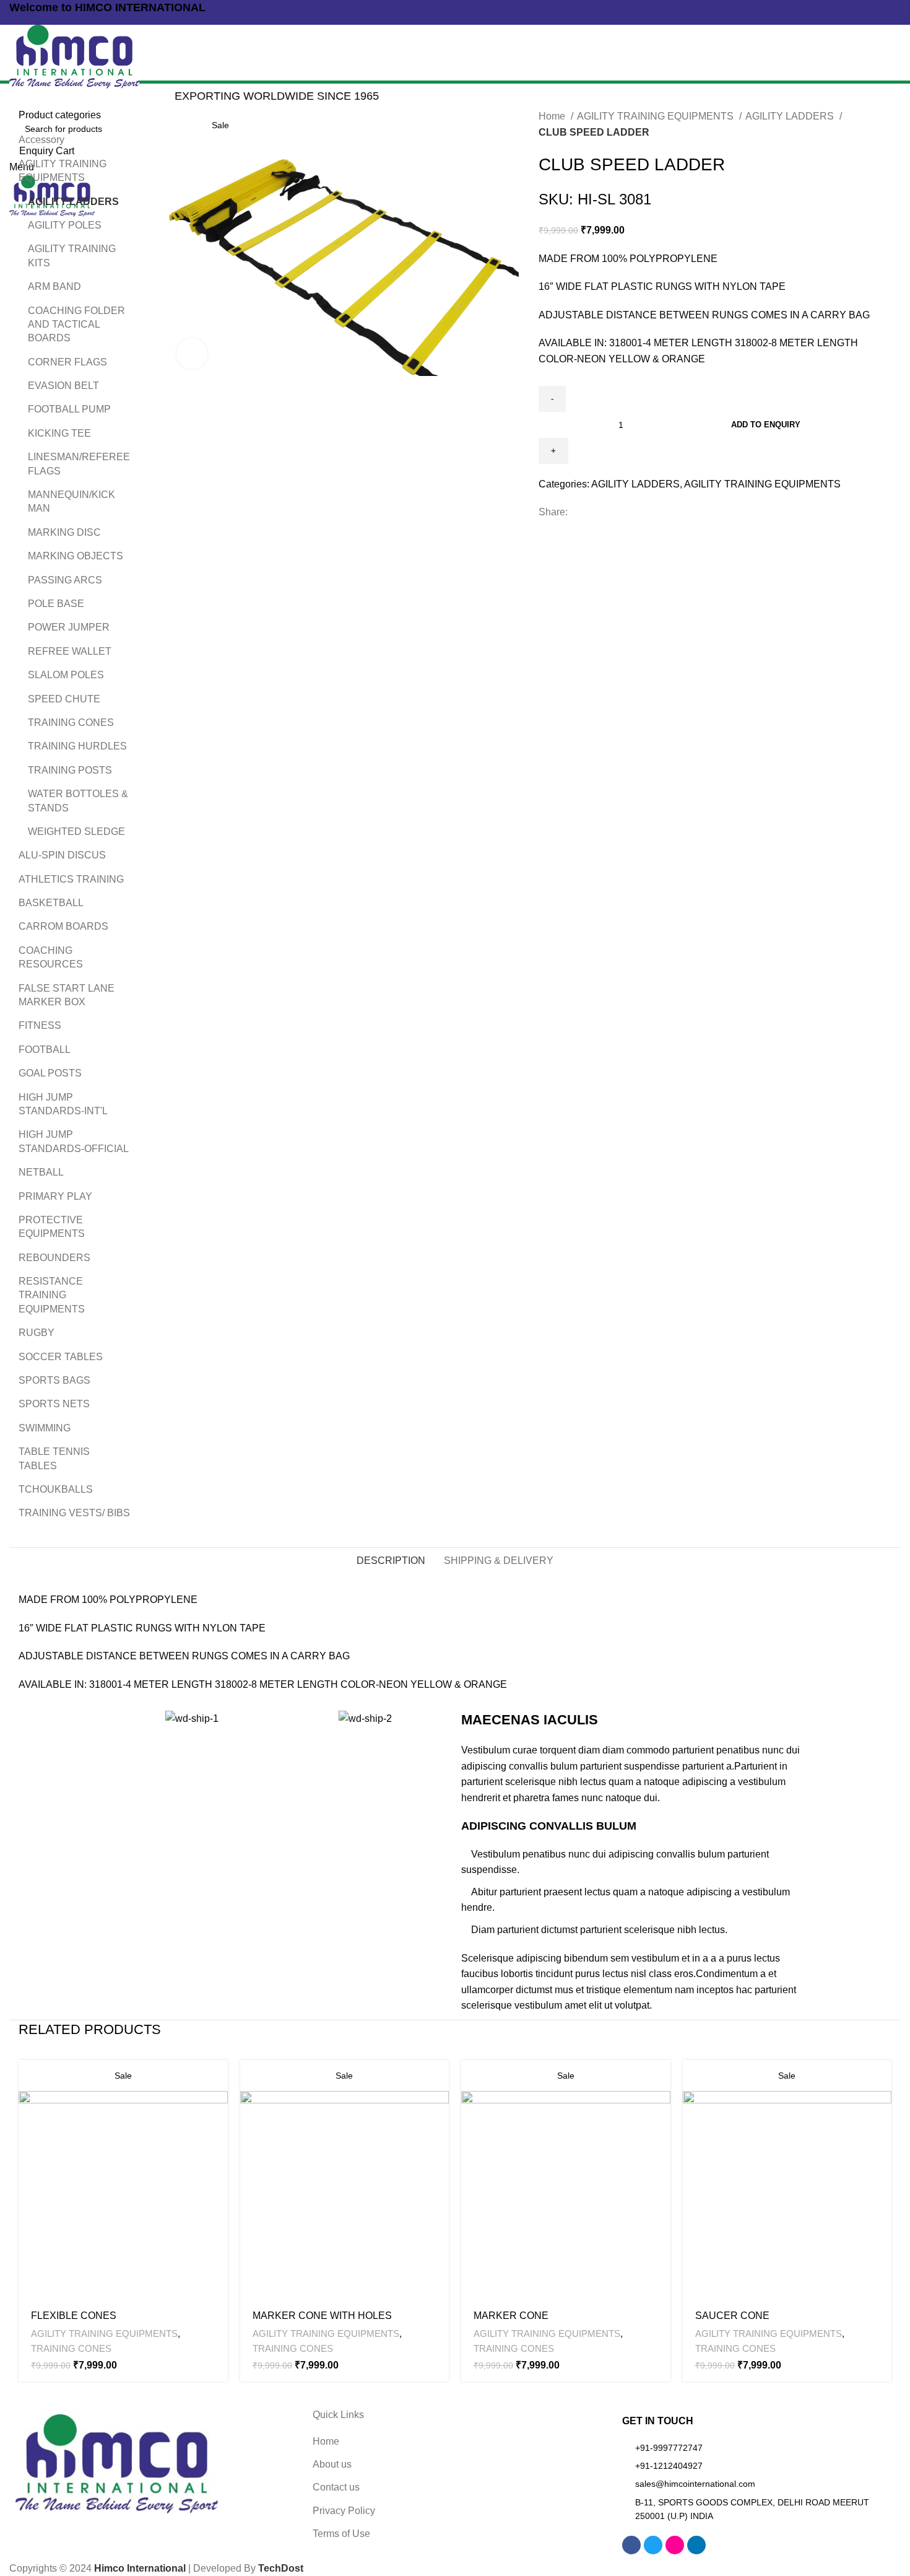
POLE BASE (56, 604)
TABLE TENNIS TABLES (54, 1458)
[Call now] (14, 23)
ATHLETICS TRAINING (71, 879)
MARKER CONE (511, 2316)
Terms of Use (341, 2534)
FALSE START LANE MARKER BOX (67, 995)
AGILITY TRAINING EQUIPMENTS (656, 116)
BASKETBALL (51, 903)
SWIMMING (45, 1428)
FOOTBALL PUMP (69, 409)
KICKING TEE (59, 433)
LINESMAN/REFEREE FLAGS (79, 464)
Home (553, 116)
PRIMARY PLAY (55, 1196)
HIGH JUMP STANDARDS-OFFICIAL (74, 1141)
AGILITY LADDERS (791, 116)
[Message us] (23, 23)
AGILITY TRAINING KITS (72, 255)
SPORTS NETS (54, 1404)
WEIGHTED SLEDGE (76, 832)
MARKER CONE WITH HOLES (322, 2316)
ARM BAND (54, 286)
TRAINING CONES (71, 723)
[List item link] (758, 2448)
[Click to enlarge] (192, 354)
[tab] (391, 1561)
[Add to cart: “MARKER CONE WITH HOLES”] (440, 2080)
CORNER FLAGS (67, 362)
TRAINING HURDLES (77, 746)
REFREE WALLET (70, 651)
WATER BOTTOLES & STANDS (78, 801)
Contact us (336, 2487)
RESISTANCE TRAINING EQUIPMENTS (52, 1295)
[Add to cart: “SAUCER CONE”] (882, 2080)
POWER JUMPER (69, 627)
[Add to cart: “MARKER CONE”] (661, 2080)
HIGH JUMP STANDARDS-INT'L (63, 1104)
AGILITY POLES (65, 225)
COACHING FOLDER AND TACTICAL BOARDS (76, 325)
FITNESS (40, 1025)
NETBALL (41, 1172)
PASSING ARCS (65, 580)
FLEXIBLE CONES (74, 2316)
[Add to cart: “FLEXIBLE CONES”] (219, 2080)
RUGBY (37, 1333)
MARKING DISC (64, 532)
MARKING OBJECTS (76, 556)
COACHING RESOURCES (51, 957)
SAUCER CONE (732, 2316)
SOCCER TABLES (61, 1357)
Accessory (41, 140)
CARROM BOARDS (63, 926)
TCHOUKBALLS (56, 1489)
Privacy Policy (344, 2511)
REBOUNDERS (54, 1258)
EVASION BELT (63, 386)
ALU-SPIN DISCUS (62, 855)
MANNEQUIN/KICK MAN (71, 501)
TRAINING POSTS (70, 770)
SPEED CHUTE (64, 699)
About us (332, 2464)
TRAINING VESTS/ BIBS (74, 1513)
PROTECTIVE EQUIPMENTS (52, 1227)
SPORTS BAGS (54, 1380)
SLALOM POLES (66, 675)
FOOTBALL (45, 1050)
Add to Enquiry (766, 425)
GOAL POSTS (50, 1073)
